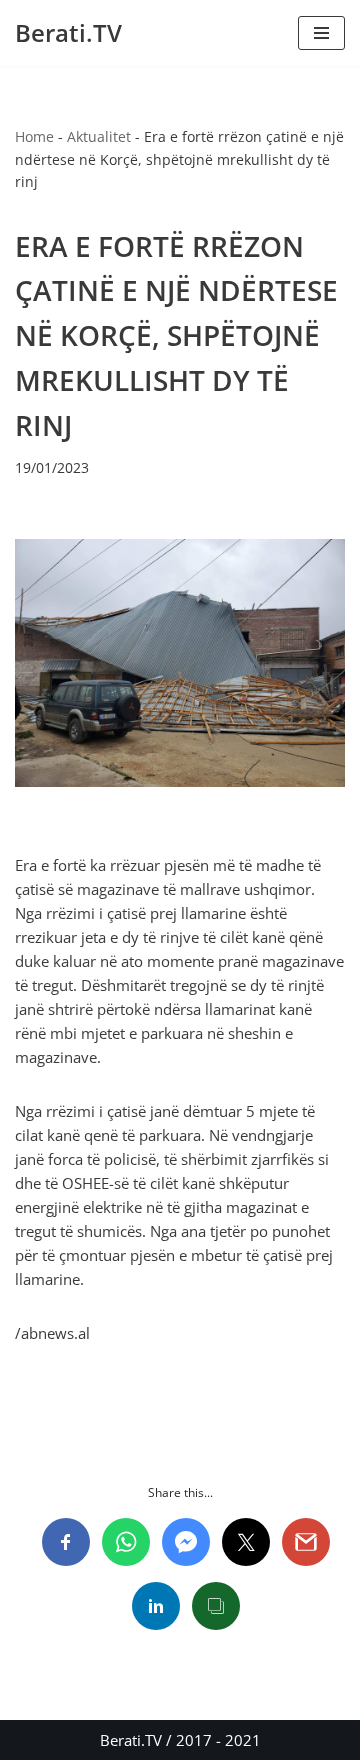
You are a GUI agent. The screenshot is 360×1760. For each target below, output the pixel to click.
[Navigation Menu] (321, 33)
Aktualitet (99, 136)
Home (34, 136)
